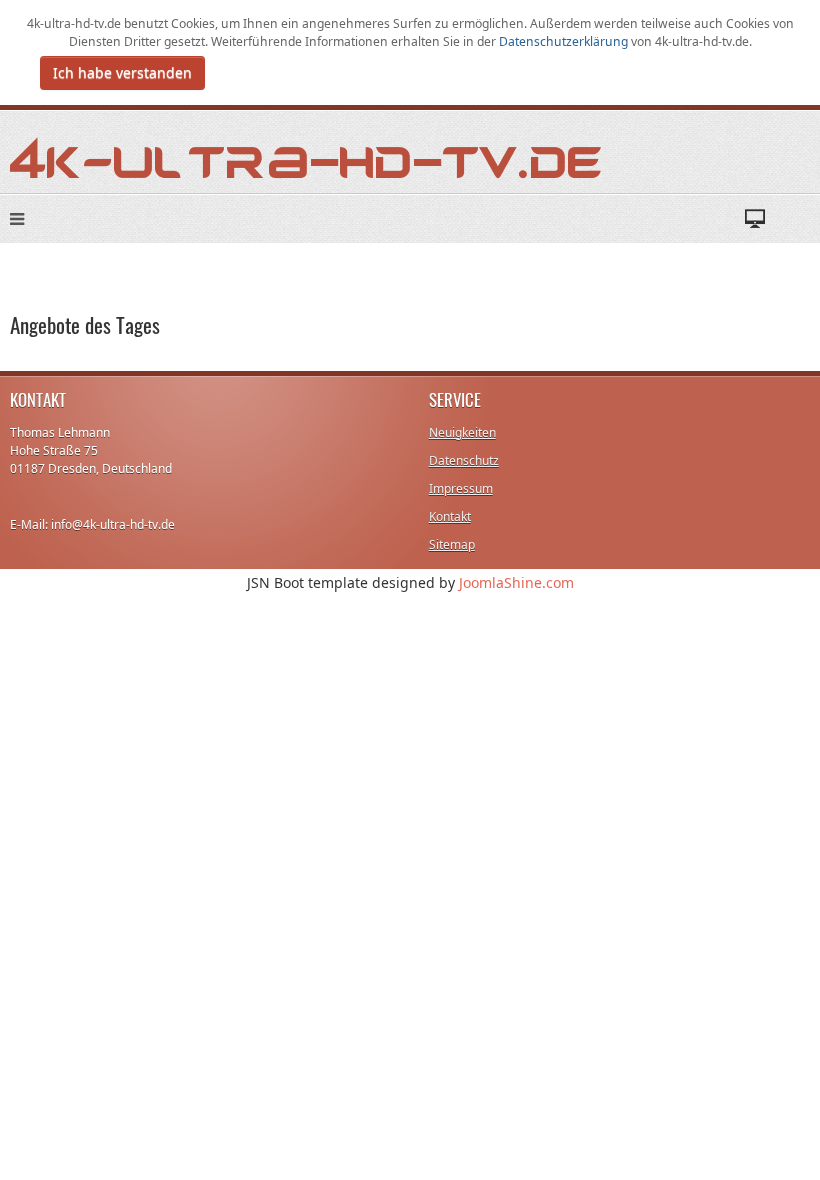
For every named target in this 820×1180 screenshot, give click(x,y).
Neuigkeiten (462, 432)
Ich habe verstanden (122, 72)
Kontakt (450, 516)
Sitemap (452, 544)
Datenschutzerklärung (565, 41)
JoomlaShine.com (516, 582)
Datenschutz (464, 460)
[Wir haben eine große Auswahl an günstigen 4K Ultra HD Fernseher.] (307, 156)
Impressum (461, 488)
